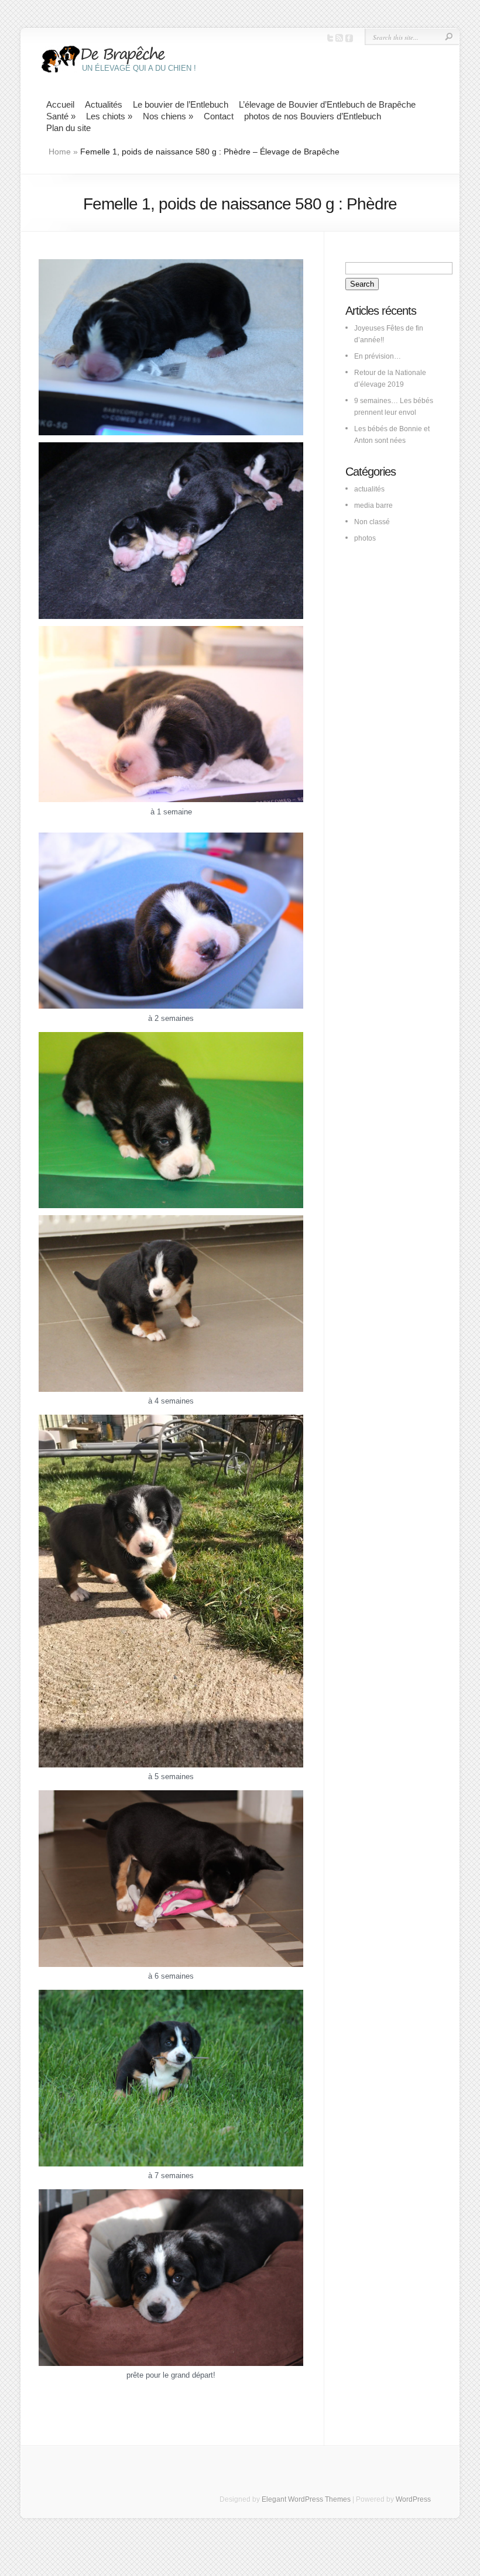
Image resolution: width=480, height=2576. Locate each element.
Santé (61, 116)
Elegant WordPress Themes (306, 2499)
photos (365, 538)
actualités (369, 489)
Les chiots (109, 116)
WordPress (413, 2499)
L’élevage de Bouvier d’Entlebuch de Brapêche (327, 104)
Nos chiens (168, 116)
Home (60, 152)
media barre (373, 505)
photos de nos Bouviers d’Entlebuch (313, 116)
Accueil (60, 104)
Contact (219, 116)
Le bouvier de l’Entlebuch (181, 104)
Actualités (104, 104)
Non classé (372, 522)
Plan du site (68, 128)
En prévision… (378, 356)
